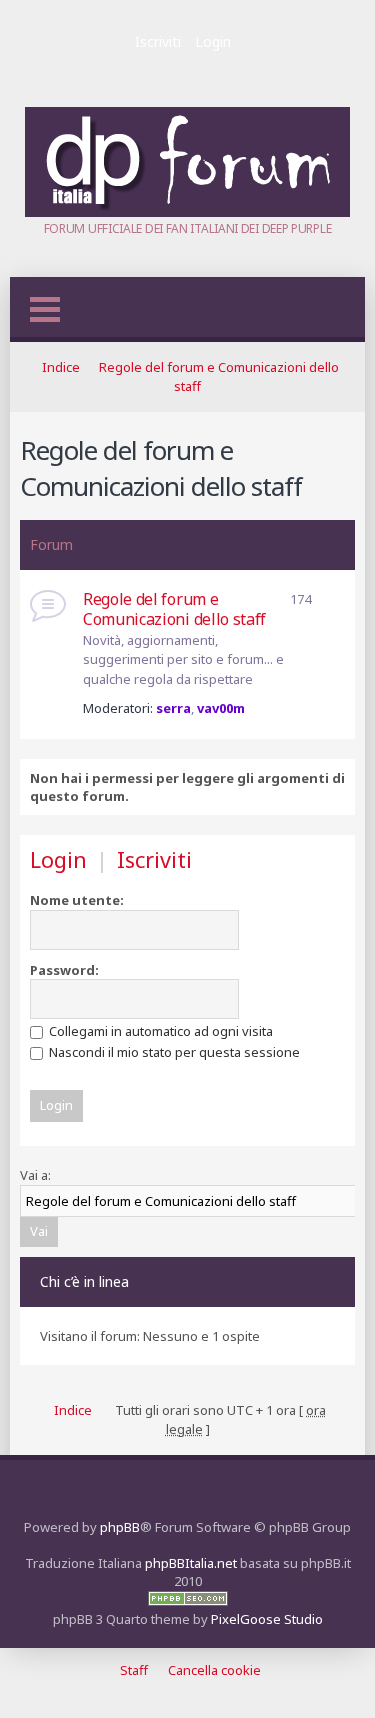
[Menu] (45, 309)
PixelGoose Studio (267, 1619)
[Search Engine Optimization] (188, 1601)
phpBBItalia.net (191, 1563)
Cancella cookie (214, 1670)
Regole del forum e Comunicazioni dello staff (161, 468)
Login (213, 41)
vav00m (221, 708)
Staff (134, 1670)
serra (173, 708)
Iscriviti (158, 41)
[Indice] (187, 212)
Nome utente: (77, 900)
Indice (61, 367)
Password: (64, 970)
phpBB (120, 1527)
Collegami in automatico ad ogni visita (159, 1031)
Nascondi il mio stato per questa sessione (173, 1052)
